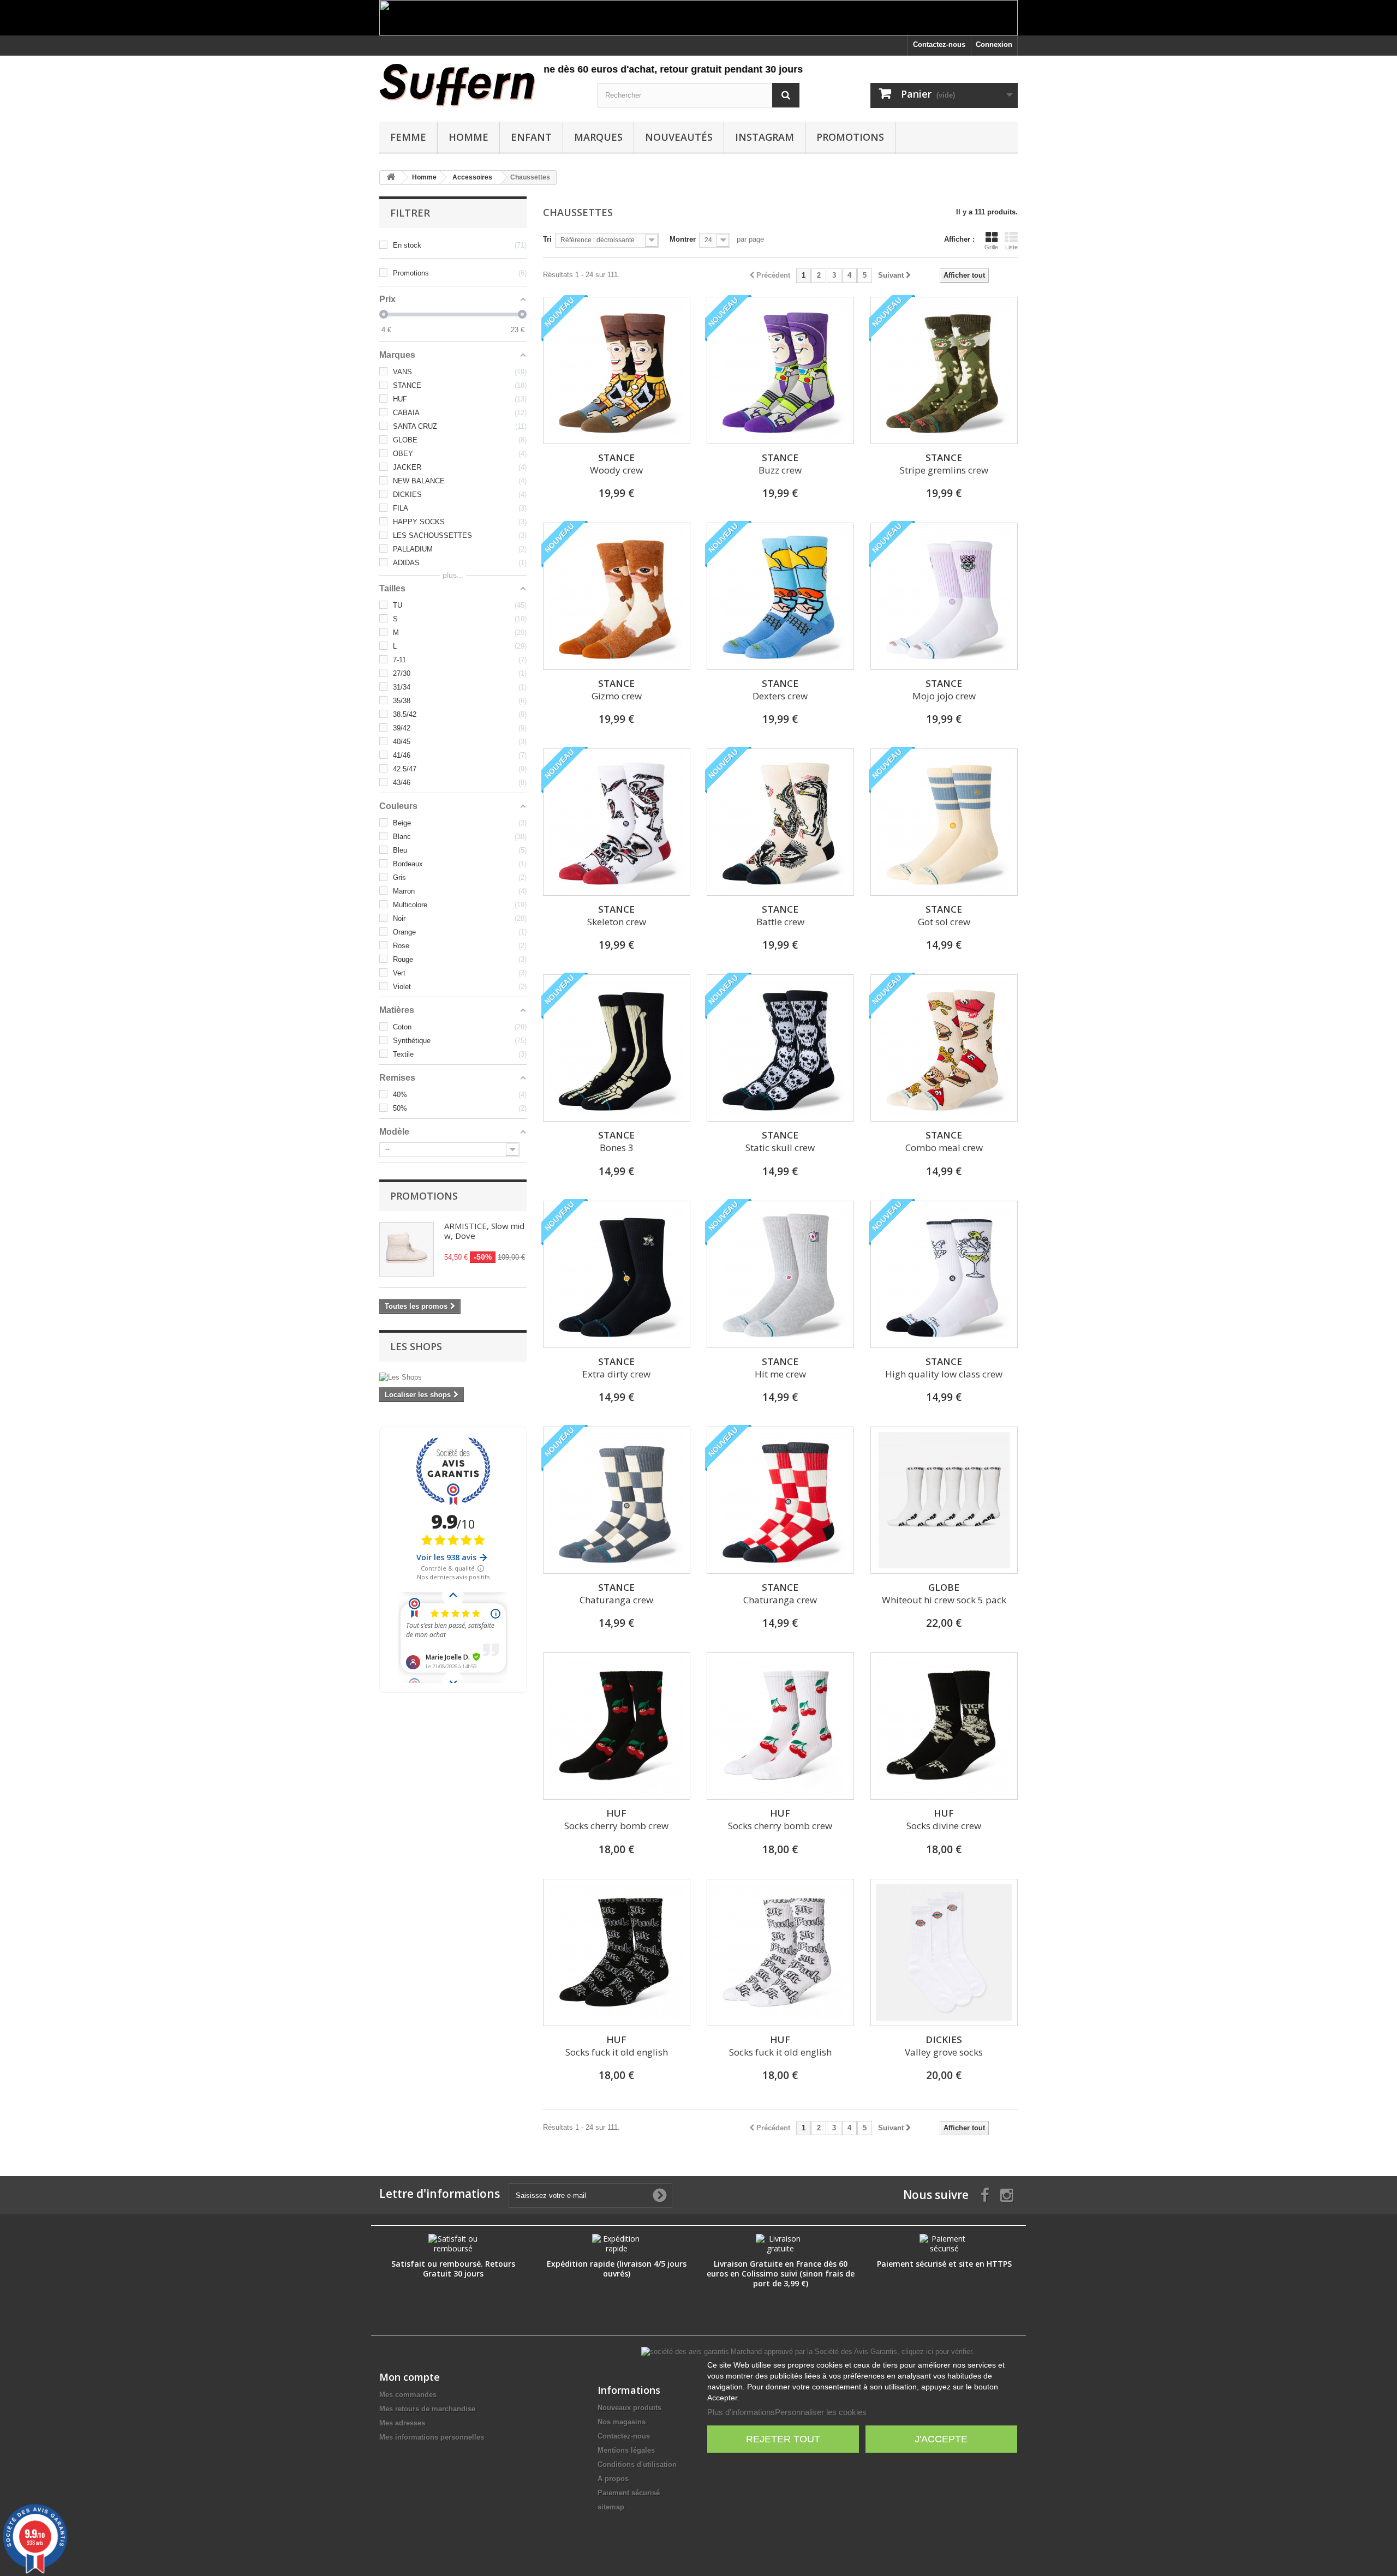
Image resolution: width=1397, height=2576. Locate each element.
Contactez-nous (939, 44)
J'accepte (941, 2439)
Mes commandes (408, 2395)
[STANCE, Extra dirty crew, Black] (617, 1274)
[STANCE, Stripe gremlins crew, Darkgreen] (944, 370)
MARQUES (598, 137)
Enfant (531, 137)
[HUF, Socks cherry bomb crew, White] (780, 1726)
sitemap (611, 2507)
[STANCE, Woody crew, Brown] (617, 370)
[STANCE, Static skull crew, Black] (780, 1048)
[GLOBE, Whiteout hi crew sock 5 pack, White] (944, 1500)
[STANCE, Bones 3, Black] (617, 1048)
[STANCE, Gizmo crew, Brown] (617, 596)
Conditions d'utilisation (637, 2464)
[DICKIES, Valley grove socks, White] (944, 1952)
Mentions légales (626, 2450)
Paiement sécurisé (629, 2493)
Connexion (994, 44)
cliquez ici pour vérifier (937, 2352)
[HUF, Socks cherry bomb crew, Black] (617, 1726)
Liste (1011, 247)
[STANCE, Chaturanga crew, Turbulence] (617, 1500)
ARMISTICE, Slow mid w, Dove (484, 1231)
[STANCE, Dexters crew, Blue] (780, 596)
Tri (547, 239)
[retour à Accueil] (391, 178)
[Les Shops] (453, 1377)
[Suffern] (480, 85)
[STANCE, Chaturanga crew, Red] (780, 1500)
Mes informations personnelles (432, 2437)
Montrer (683, 239)
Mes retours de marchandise (427, 2409)
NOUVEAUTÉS (679, 137)
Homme (468, 137)
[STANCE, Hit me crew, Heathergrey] (780, 1274)
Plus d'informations (741, 2412)
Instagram (765, 137)
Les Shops (416, 1346)
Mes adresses (402, 2423)
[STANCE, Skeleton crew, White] (617, 822)
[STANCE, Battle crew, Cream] (780, 822)
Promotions (850, 137)
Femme (408, 137)
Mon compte (410, 2377)
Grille (991, 247)
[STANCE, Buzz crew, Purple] (780, 370)
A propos (613, 2479)
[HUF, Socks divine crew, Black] (944, 1726)
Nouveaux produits (629, 2408)
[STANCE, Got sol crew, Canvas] (944, 822)
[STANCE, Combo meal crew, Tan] (944, 1048)
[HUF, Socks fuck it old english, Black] (617, 1952)
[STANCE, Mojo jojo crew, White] (944, 596)
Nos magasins (622, 2422)
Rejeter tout (783, 2439)
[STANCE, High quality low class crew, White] (944, 1274)
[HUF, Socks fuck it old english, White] (780, 1952)
